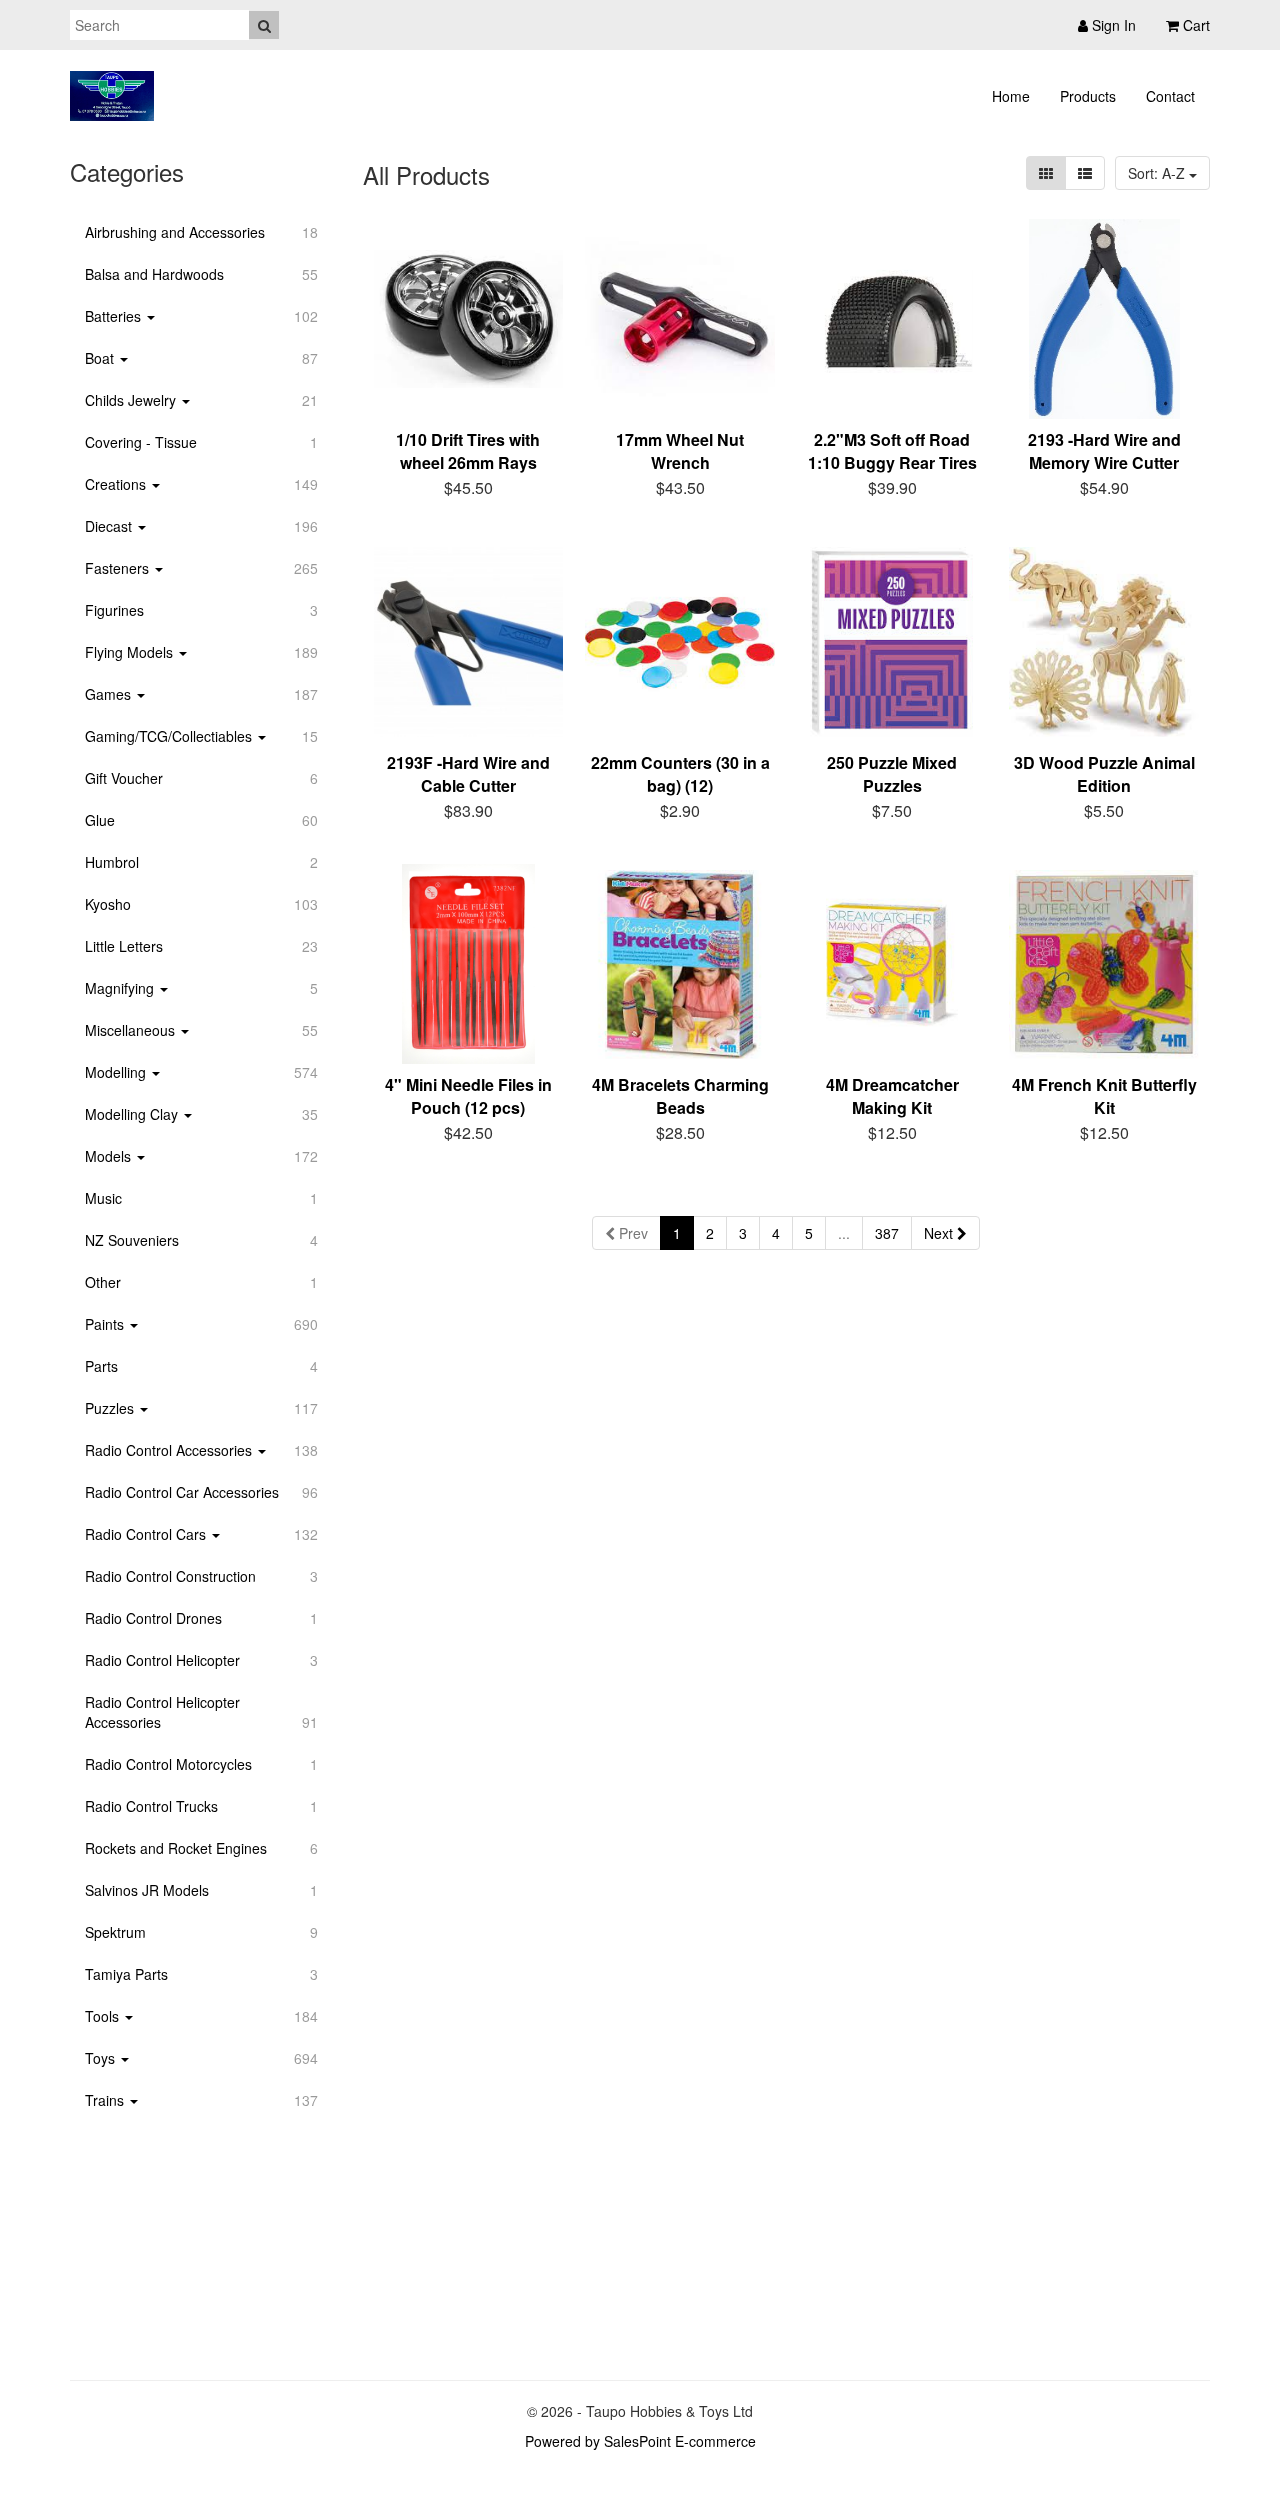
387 (887, 1233)
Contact (1170, 96)
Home (1011, 96)
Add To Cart (481, 484)
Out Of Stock (479, 1129)
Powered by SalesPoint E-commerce (640, 2441)
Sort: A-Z (1158, 173)
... (844, 1233)
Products (1088, 96)
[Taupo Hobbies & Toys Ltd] (112, 96)
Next (940, 1233)
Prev (631, 1233)
